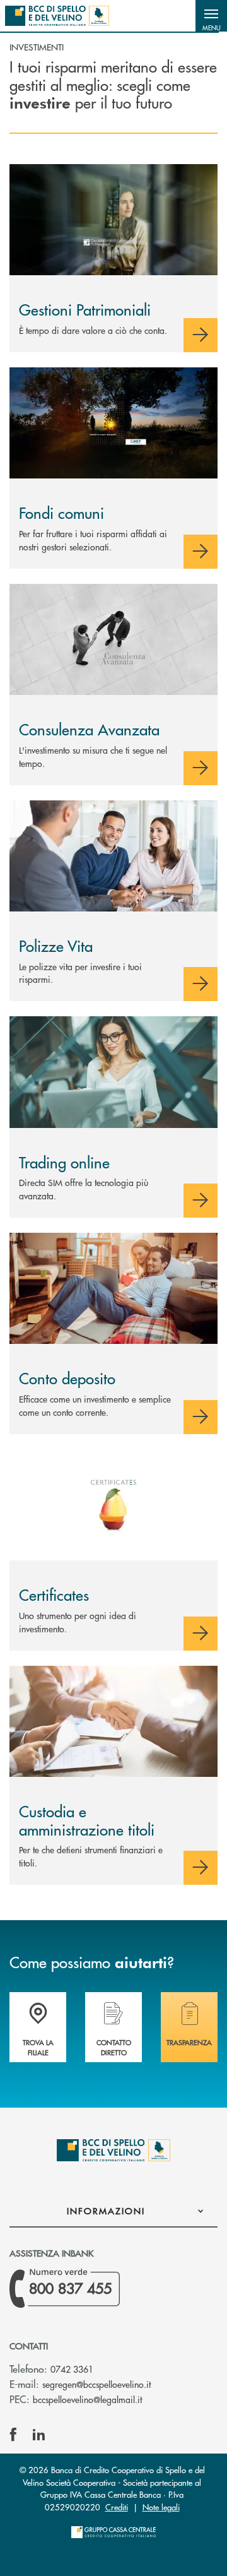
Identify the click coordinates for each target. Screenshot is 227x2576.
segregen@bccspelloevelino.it (96, 2384)
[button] (211, 16)
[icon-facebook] (13, 2435)
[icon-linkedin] (39, 2435)
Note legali (161, 2507)
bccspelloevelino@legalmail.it (87, 2399)
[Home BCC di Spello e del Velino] (57, 16)
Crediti (117, 2507)
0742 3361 (72, 2369)
